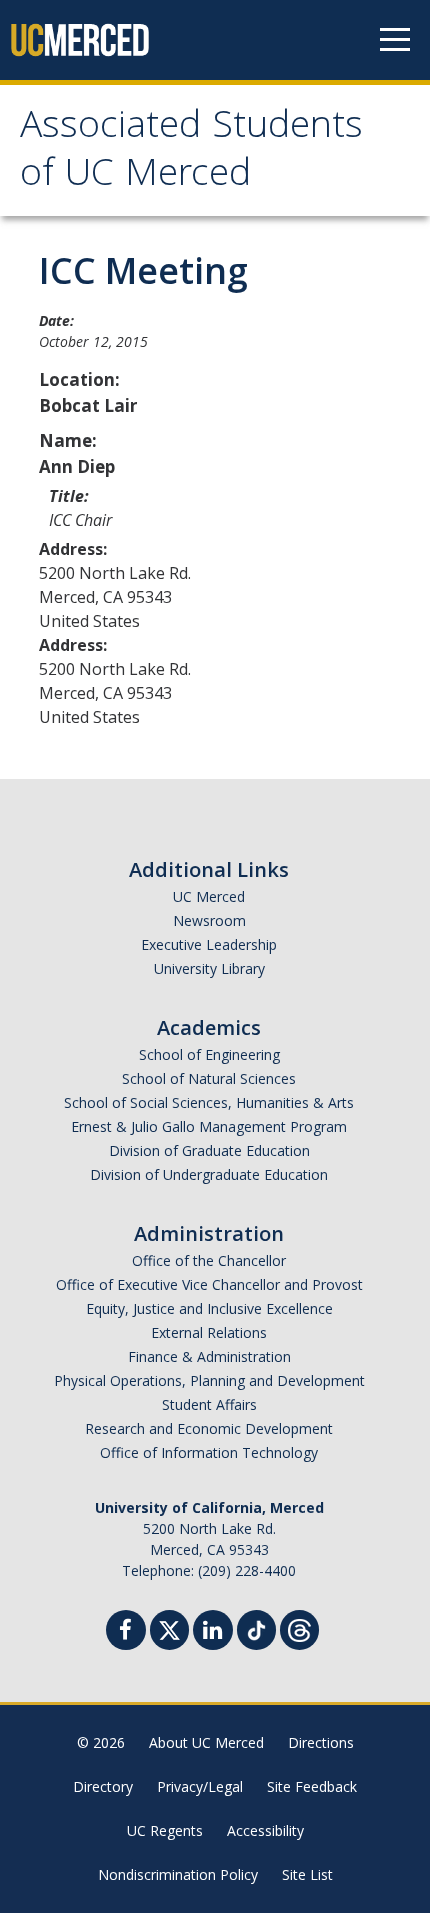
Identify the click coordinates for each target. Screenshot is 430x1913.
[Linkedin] (213, 1632)
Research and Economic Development (209, 1428)
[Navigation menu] (395, 40)
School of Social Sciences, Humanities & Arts (209, 1102)
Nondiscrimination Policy (178, 1874)
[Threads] (299, 1627)
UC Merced (209, 896)
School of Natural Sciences (209, 1078)
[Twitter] (169, 1627)
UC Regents (165, 1830)
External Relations (209, 1332)
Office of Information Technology (209, 1452)
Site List (307, 1874)
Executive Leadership (209, 944)
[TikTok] (256, 1627)
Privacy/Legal (200, 1786)
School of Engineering (209, 1054)
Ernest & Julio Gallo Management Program (209, 1126)
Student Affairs (209, 1404)
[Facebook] (126, 1632)
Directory (103, 1786)
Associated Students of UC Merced (191, 153)
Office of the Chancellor (209, 1260)
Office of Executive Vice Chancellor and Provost (209, 1284)
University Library (209, 968)
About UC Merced (206, 1742)
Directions (321, 1742)
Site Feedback (312, 1786)
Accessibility (265, 1830)
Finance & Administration (209, 1356)
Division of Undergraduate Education (209, 1174)
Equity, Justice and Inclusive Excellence (209, 1308)
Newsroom (209, 920)
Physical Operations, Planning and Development (209, 1380)
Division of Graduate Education (209, 1150)
